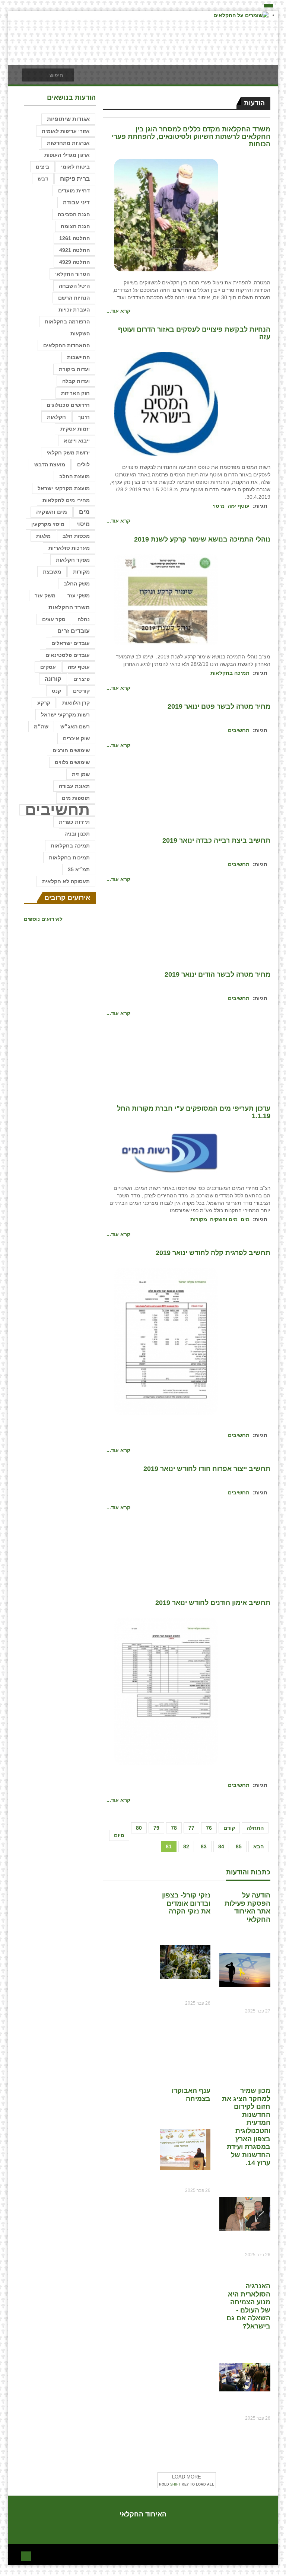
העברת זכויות (74, 310)
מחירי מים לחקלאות (66, 500)
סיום (119, 1835)
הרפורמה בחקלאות (67, 322)
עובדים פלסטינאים (68, 655)
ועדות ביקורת (74, 369)
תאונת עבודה (74, 786)
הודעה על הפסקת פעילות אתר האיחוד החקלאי (247, 1907)
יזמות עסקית (75, 429)
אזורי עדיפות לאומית (66, 131)
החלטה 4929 (74, 262)
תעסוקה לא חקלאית (66, 881)
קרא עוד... (118, 311)
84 (221, 1846)
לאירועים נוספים (43, 919)
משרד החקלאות (69, 607)
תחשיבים (239, 730)
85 (239, 1846)
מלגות (43, 536)
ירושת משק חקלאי (68, 453)
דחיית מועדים (74, 191)
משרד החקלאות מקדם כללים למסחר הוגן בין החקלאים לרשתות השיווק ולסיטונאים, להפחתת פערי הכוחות (191, 137)
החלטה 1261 (74, 238)
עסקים (48, 667)
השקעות (80, 333)
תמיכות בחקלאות (69, 858)
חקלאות (56, 417)
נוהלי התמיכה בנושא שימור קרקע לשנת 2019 (202, 539)
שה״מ (41, 727)
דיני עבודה (76, 202)
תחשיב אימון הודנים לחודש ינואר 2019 (213, 1603)
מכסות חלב (76, 536)
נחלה (84, 619)
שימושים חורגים (71, 750)
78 (174, 1828)
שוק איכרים (76, 738)
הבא (258, 1846)
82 (186, 1846)
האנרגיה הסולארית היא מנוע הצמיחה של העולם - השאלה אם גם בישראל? (248, 2306)
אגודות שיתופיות (68, 119)
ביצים (42, 167)
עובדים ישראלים (71, 643)
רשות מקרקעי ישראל (65, 715)
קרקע (44, 703)
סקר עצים (54, 619)
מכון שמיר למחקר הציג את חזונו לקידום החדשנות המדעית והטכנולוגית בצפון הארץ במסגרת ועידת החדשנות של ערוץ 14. (246, 2127)
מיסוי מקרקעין (48, 524)
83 (204, 1846)
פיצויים (82, 679)
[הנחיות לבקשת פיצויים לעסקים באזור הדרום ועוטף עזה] (166, 403)
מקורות (199, 1219)
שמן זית (81, 774)
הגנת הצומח (75, 226)
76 (209, 1828)
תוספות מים (76, 798)
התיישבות (78, 357)
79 (156, 1828)
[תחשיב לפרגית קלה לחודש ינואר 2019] (166, 1341)
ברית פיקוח (75, 179)
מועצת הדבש (50, 465)
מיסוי (219, 506)
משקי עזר (79, 596)
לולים (83, 465)
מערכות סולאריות (69, 548)
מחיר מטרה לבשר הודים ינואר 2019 (217, 974)
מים (245, 1219)
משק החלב (77, 584)
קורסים (81, 691)
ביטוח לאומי (75, 167)
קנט (56, 691)
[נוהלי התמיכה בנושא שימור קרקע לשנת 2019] (166, 600)
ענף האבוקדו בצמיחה (191, 2095)
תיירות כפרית (74, 822)
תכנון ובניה (77, 834)
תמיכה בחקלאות (230, 673)
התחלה (255, 1828)
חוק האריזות (75, 393)
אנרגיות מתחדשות (68, 143)
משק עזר (45, 596)
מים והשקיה (224, 1219)
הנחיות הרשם (74, 298)
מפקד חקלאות (73, 560)
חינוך (84, 417)
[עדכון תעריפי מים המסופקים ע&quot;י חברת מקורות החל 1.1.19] (166, 1153)
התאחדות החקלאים (66, 345)
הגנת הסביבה (74, 214)
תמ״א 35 (79, 869)
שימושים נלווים (72, 762)
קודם (229, 1828)
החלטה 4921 (74, 250)
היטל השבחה (74, 286)
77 (191, 1828)
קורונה (53, 679)
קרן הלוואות (76, 703)
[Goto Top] (26, 2555)
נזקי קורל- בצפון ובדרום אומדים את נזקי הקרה (186, 1903)
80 (139, 1828)
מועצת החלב (74, 476)
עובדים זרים (74, 631)
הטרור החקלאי (72, 274)
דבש (43, 179)
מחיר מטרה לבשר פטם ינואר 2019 (219, 706)
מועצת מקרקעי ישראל (64, 488)
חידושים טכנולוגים (68, 405)
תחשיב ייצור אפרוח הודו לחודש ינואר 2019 (207, 1469)
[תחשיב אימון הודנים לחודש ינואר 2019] (166, 1691)
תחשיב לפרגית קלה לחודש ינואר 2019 (213, 1253)
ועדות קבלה (76, 381)
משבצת (52, 572)
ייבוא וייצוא (77, 441)
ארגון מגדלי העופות (67, 155)
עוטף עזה (239, 506)
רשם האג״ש (75, 727)
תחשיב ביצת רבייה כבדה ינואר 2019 (216, 840)
